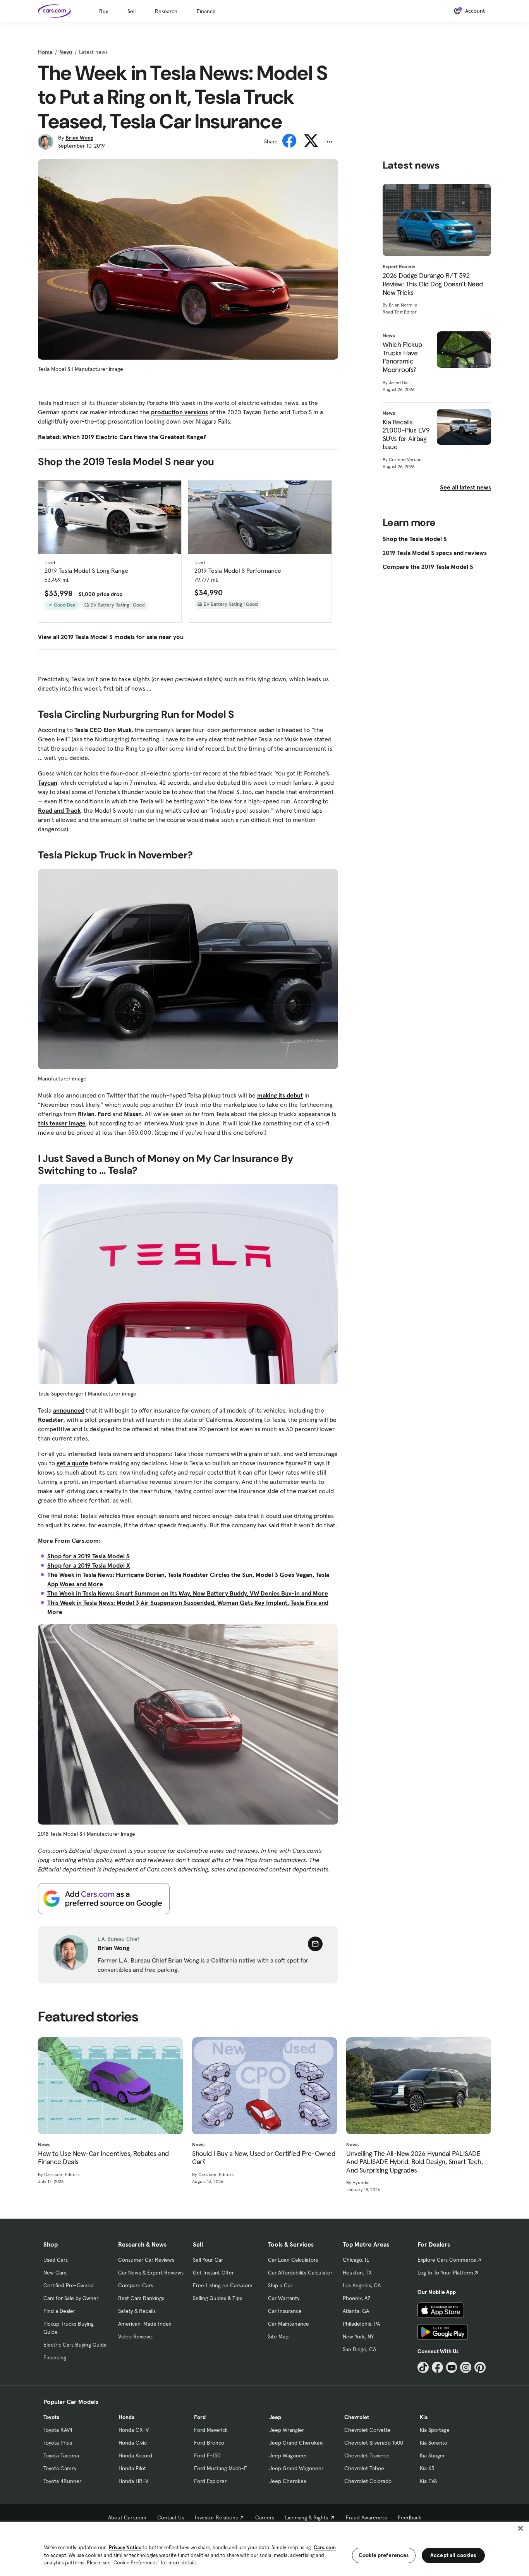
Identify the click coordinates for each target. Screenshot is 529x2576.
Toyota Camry (60, 2468)
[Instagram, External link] (466, 2367)
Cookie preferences (384, 2555)
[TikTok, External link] (423, 2367)
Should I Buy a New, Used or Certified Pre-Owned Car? (264, 2158)
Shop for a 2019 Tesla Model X (89, 1565)
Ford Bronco (209, 2443)
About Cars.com (127, 2517)
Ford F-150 (207, 2455)
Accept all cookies (453, 2555)
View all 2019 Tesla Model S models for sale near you (111, 637)
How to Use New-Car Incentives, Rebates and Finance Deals (103, 2158)
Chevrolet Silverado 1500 (374, 2443)
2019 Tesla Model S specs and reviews (435, 553)
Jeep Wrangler (287, 2430)
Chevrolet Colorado (368, 2481)
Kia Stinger (432, 2455)
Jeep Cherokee (288, 2481)
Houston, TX (357, 2273)
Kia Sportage (435, 2430)
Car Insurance (285, 2311)
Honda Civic (133, 2443)
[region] (264, 2548)
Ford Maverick (211, 2430)
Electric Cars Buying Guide (75, 2345)
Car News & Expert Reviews (151, 2273)
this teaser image (62, 1123)
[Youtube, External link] (452, 2367)
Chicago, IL (356, 2260)
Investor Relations (216, 2517)
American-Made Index (145, 2324)
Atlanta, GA (356, 2311)
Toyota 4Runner (62, 2481)
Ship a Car (280, 2285)
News (66, 52)
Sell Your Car (208, 2260)
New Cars (55, 2273)
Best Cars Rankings (141, 2298)
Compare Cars (136, 2285)
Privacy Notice (125, 2548)
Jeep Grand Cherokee (296, 2443)
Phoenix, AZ (357, 2298)
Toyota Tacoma (61, 2455)
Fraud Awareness (366, 2517)
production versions (179, 412)
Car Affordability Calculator (300, 2273)
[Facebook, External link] (437, 2367)
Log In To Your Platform (445, 2273)
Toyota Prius (58, 2443)
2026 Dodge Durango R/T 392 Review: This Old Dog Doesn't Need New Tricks (433, 284)
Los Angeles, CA (362, 2285)
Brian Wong (79, 138)
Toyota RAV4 (58, 2430)
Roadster (51, 1420)
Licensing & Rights (307, 2517)
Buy (104, 11)
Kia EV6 (429, 2481)
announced (69, 1410)
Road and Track (59, 810)
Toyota (51, 2417)
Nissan (133, 1114)
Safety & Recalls (137, 2311)
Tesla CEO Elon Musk (103, 730)
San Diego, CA (359, 2349)
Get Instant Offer (213, 2273)
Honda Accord (135, 2455)
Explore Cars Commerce (447, 2260)
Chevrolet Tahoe (364, 2468)
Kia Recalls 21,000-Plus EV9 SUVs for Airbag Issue (406, 434)
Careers (265, 2517)
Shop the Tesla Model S (415, 539)
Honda (126, 2417)
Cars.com (325, 2548)
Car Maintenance (289, 2324)
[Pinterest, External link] (480, 2367)
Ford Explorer (210, 2481)
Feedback (410, 2517)
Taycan (48, 782)
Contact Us (171, 2517)
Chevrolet (357, 2417)
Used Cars (56, 2260)
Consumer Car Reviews (146, 2260)
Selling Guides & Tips (217, 2298)
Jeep (275, 2417)
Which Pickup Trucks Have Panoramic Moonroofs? (402, 357)
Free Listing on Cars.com (223, 2285)
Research (166, 11)
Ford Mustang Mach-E (221, 2468)
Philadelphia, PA (361, 2324)
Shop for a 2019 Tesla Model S (88, 1556)
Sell (131, 11)
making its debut (280, 1095)
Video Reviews (135, 2336)
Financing (55, 2357)
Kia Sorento (434, 2443)
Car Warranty (284, 2298)
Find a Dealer (59, 2311)
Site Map (278, 2336)
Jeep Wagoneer (288, 2455)
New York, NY (358, 2336)
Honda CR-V (134, 2430)
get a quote (72, 1463)
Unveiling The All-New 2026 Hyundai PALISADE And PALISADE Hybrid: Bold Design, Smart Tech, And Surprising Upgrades (414, 2162)
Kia (424, 2417)
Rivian (86, 1114)
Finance (206, 11)
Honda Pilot (132, 2468)
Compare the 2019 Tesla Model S (428, 567)
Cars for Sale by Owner (71, 2298)
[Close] (520, 2528)
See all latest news (465, 487)
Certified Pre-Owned (69, 2285)
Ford (104, 1114)
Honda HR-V (133, 2481)
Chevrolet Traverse (367, 2455)
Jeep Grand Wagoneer (296, 2468)
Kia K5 (427, 2468)
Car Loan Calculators (293, 2260)
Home (45, 52)
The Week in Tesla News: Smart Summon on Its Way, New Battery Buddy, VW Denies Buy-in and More (188, 1593)
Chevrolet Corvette (368, 2430)
